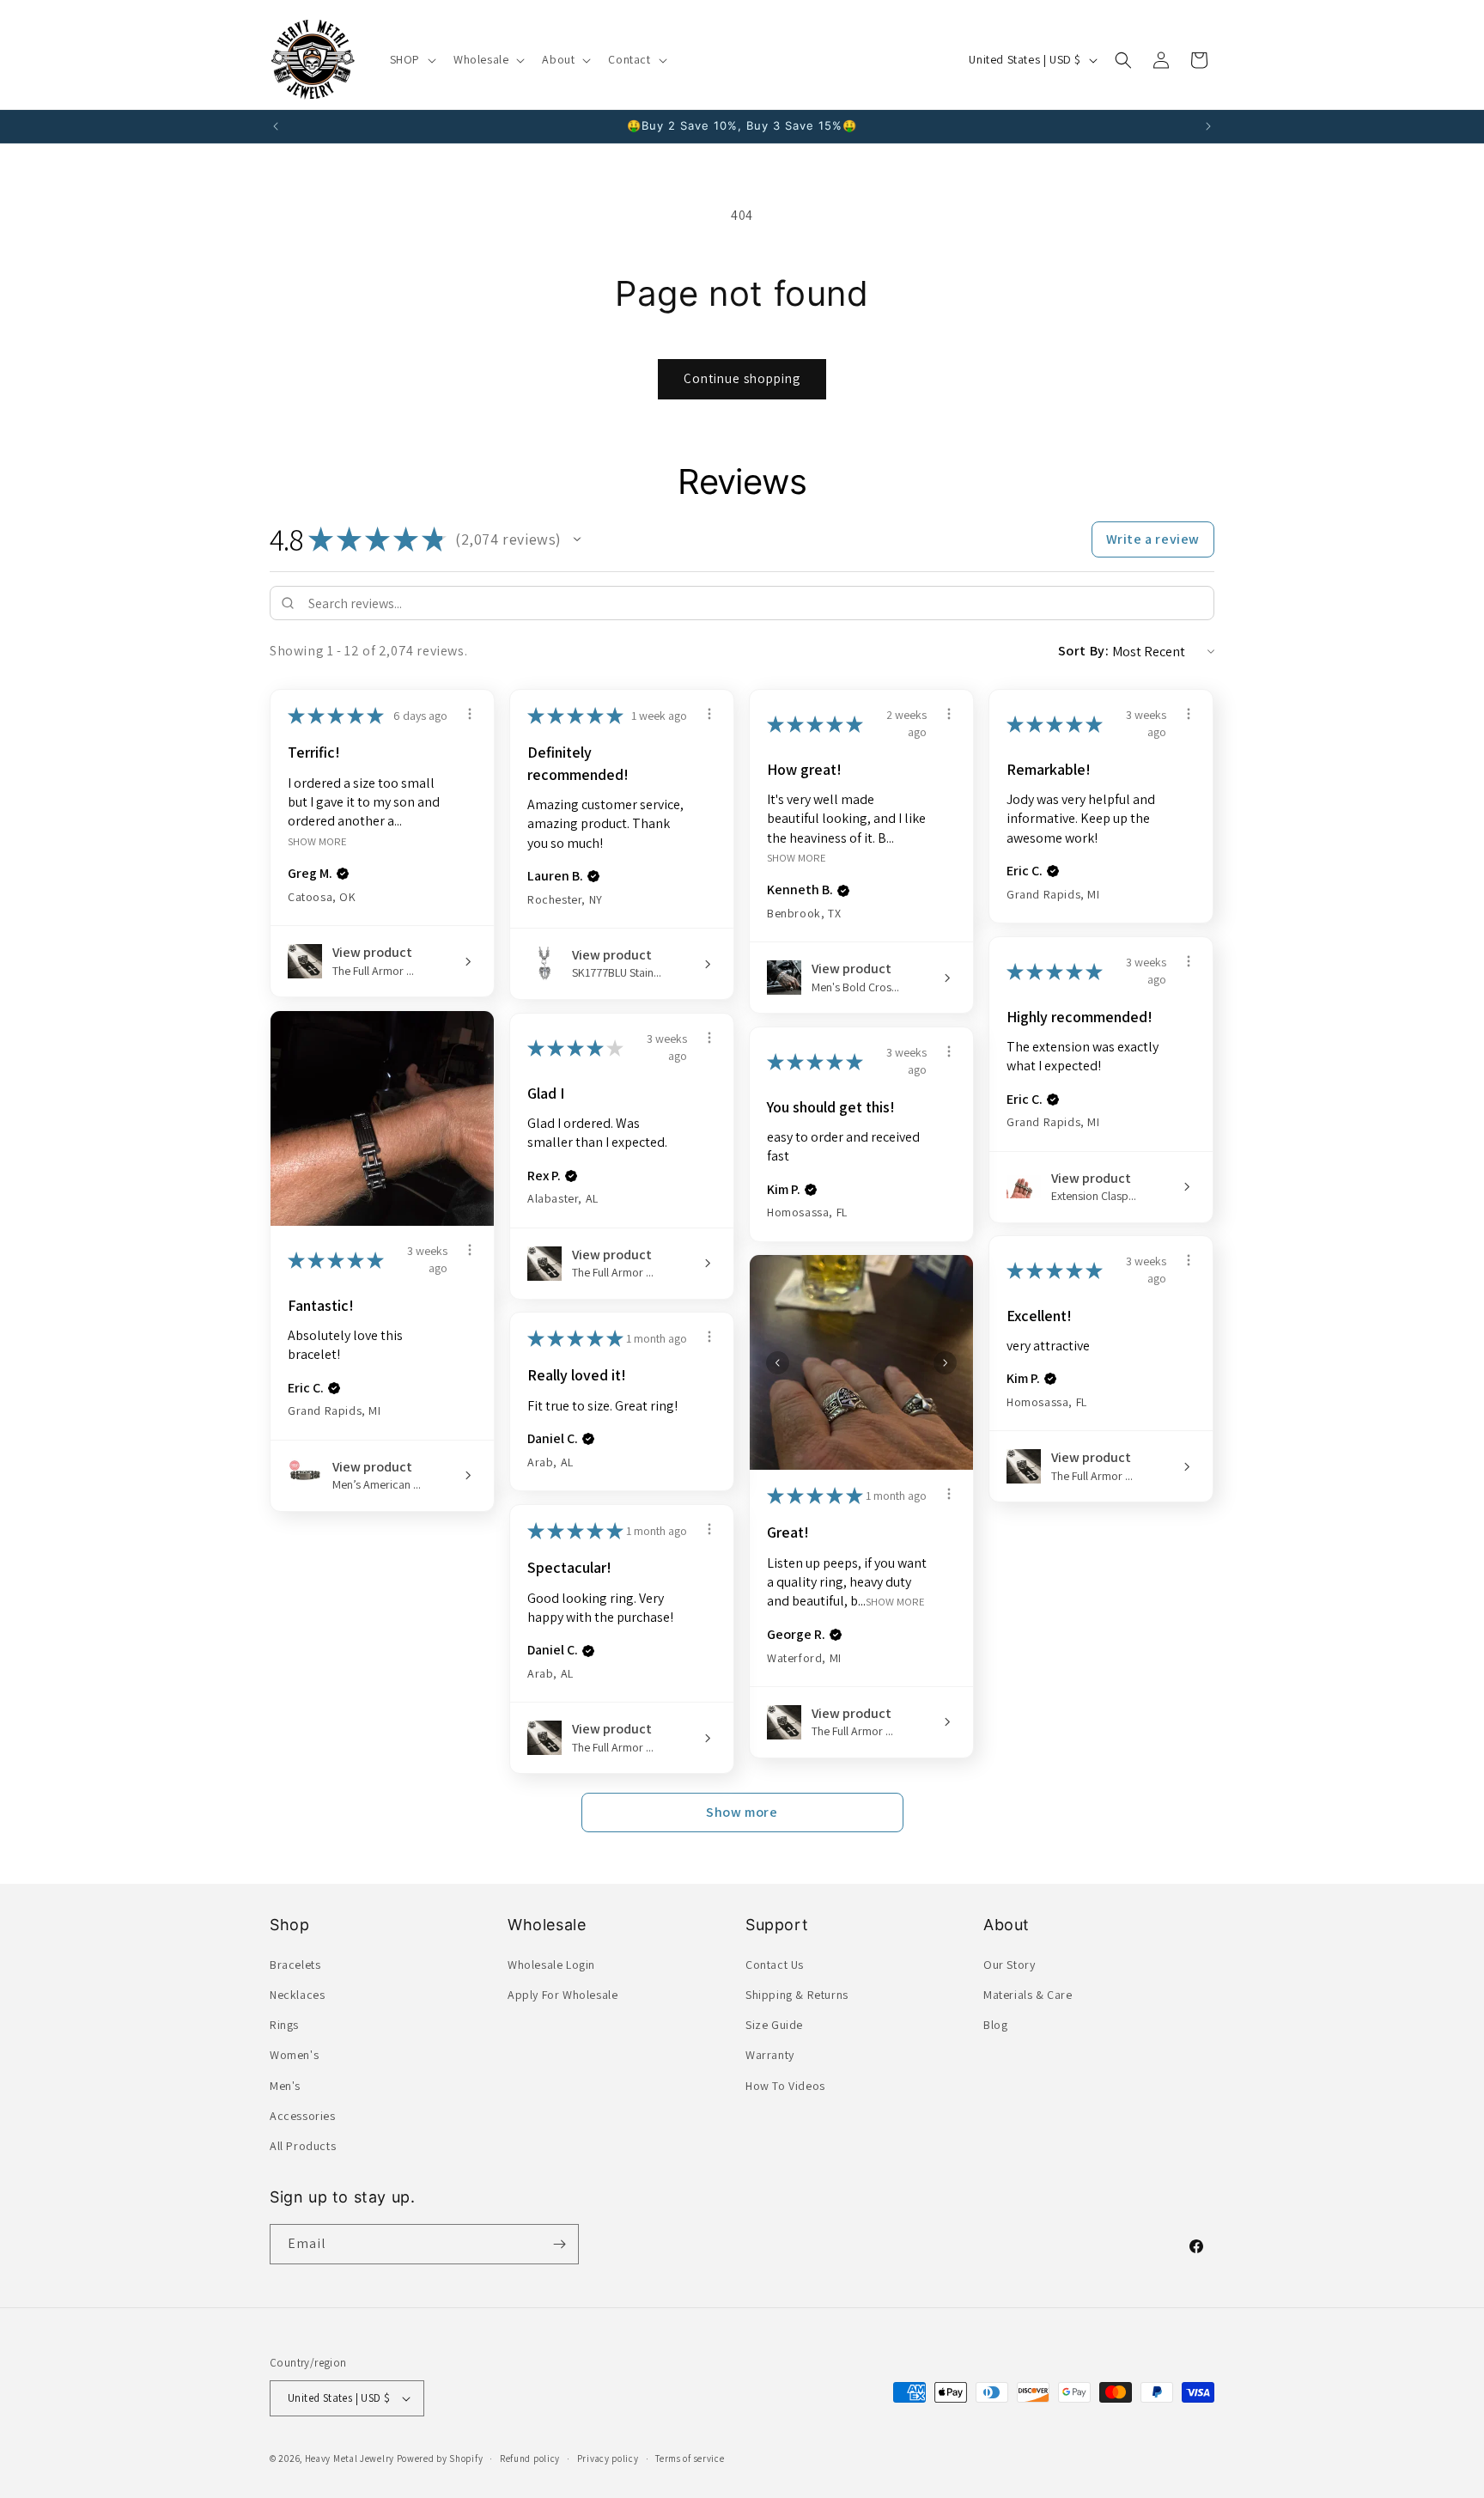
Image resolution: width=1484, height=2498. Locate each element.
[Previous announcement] (276, 126)
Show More (317, 841)
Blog (995, 2025)
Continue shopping (742, 378)
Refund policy (530, 2458)
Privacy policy (608, 2458)
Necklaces (297, 1995)
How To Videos (785, 2086)
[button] (411, 59)
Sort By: (1084, 651)
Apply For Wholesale (563, 1995)
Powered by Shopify (440, 2458)
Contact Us (775, 1965)
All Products (303, 2146)
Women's (294, 2055)
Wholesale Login (551, 1965)
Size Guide (774, 2025)
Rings (284, 2025)
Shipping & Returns (797, 1995)
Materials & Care (1028, 1995)
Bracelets (295, 1965)
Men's (285, 2086)
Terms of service (690, 2458)
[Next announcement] (1208, 126)
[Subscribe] (559, 2244)
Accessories (303, 2116)
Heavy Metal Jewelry (350, 2458)
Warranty (770, 2055)
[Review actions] (470, 714)
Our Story (1009, 1965)
